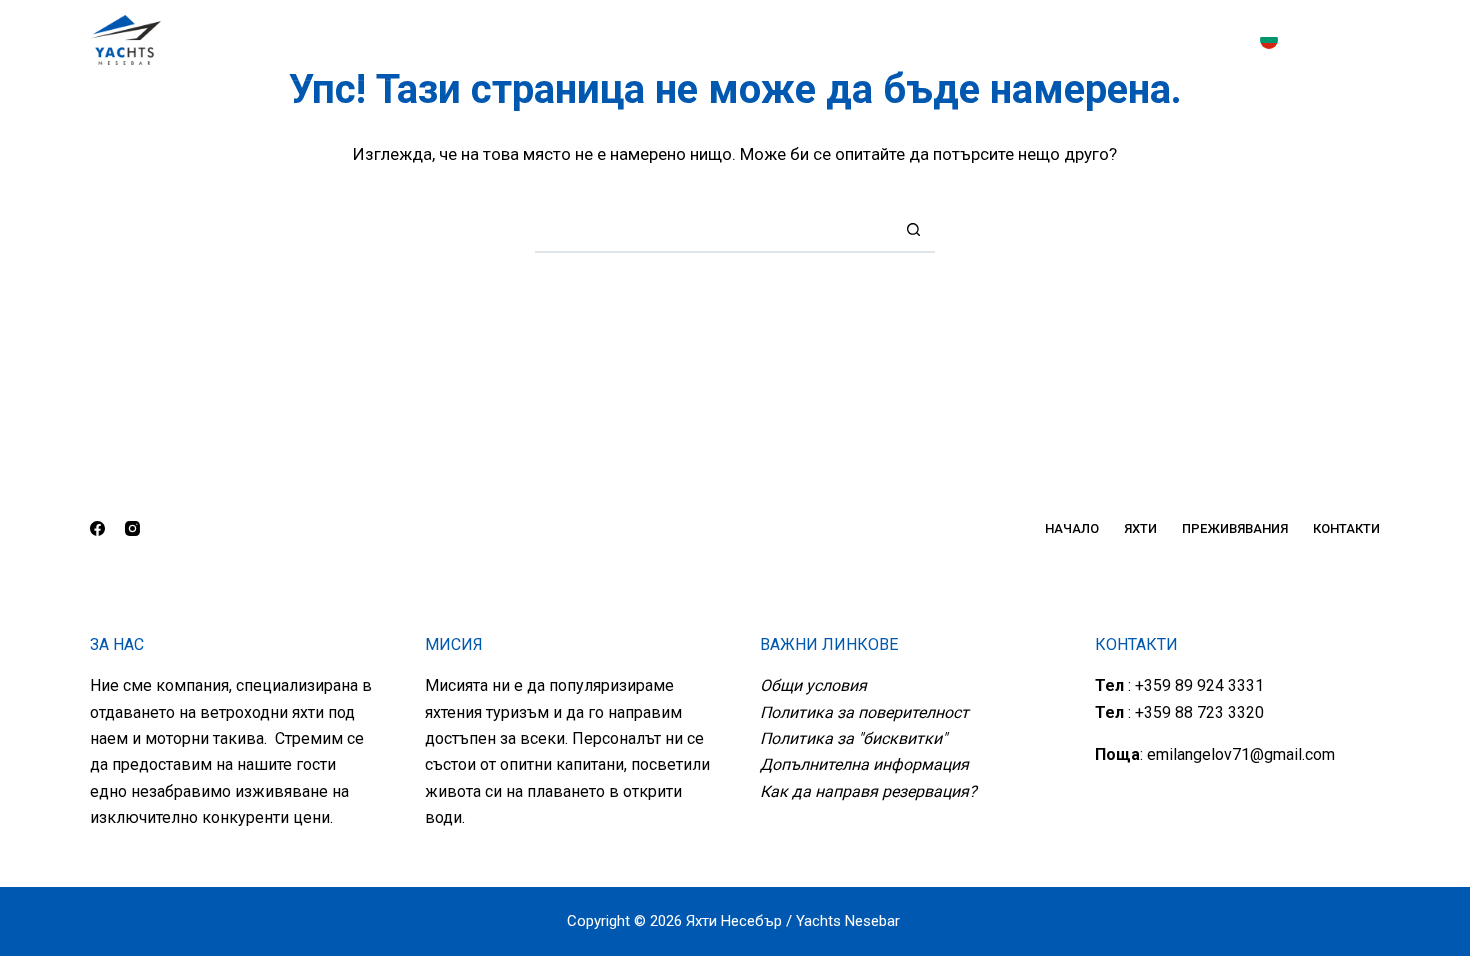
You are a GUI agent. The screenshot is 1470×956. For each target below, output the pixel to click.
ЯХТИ (638, 40)
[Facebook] (1329, 40)
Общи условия (813, 685)
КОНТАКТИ (920, 40)
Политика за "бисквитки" (853, 738)
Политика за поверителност (864, 712)
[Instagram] (1373, 40)
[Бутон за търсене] (913, 229)
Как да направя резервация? (868, 791)
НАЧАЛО (542, 40)
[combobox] (713, 229)
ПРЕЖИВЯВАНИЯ (779, 40)
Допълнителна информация (864, 764)
